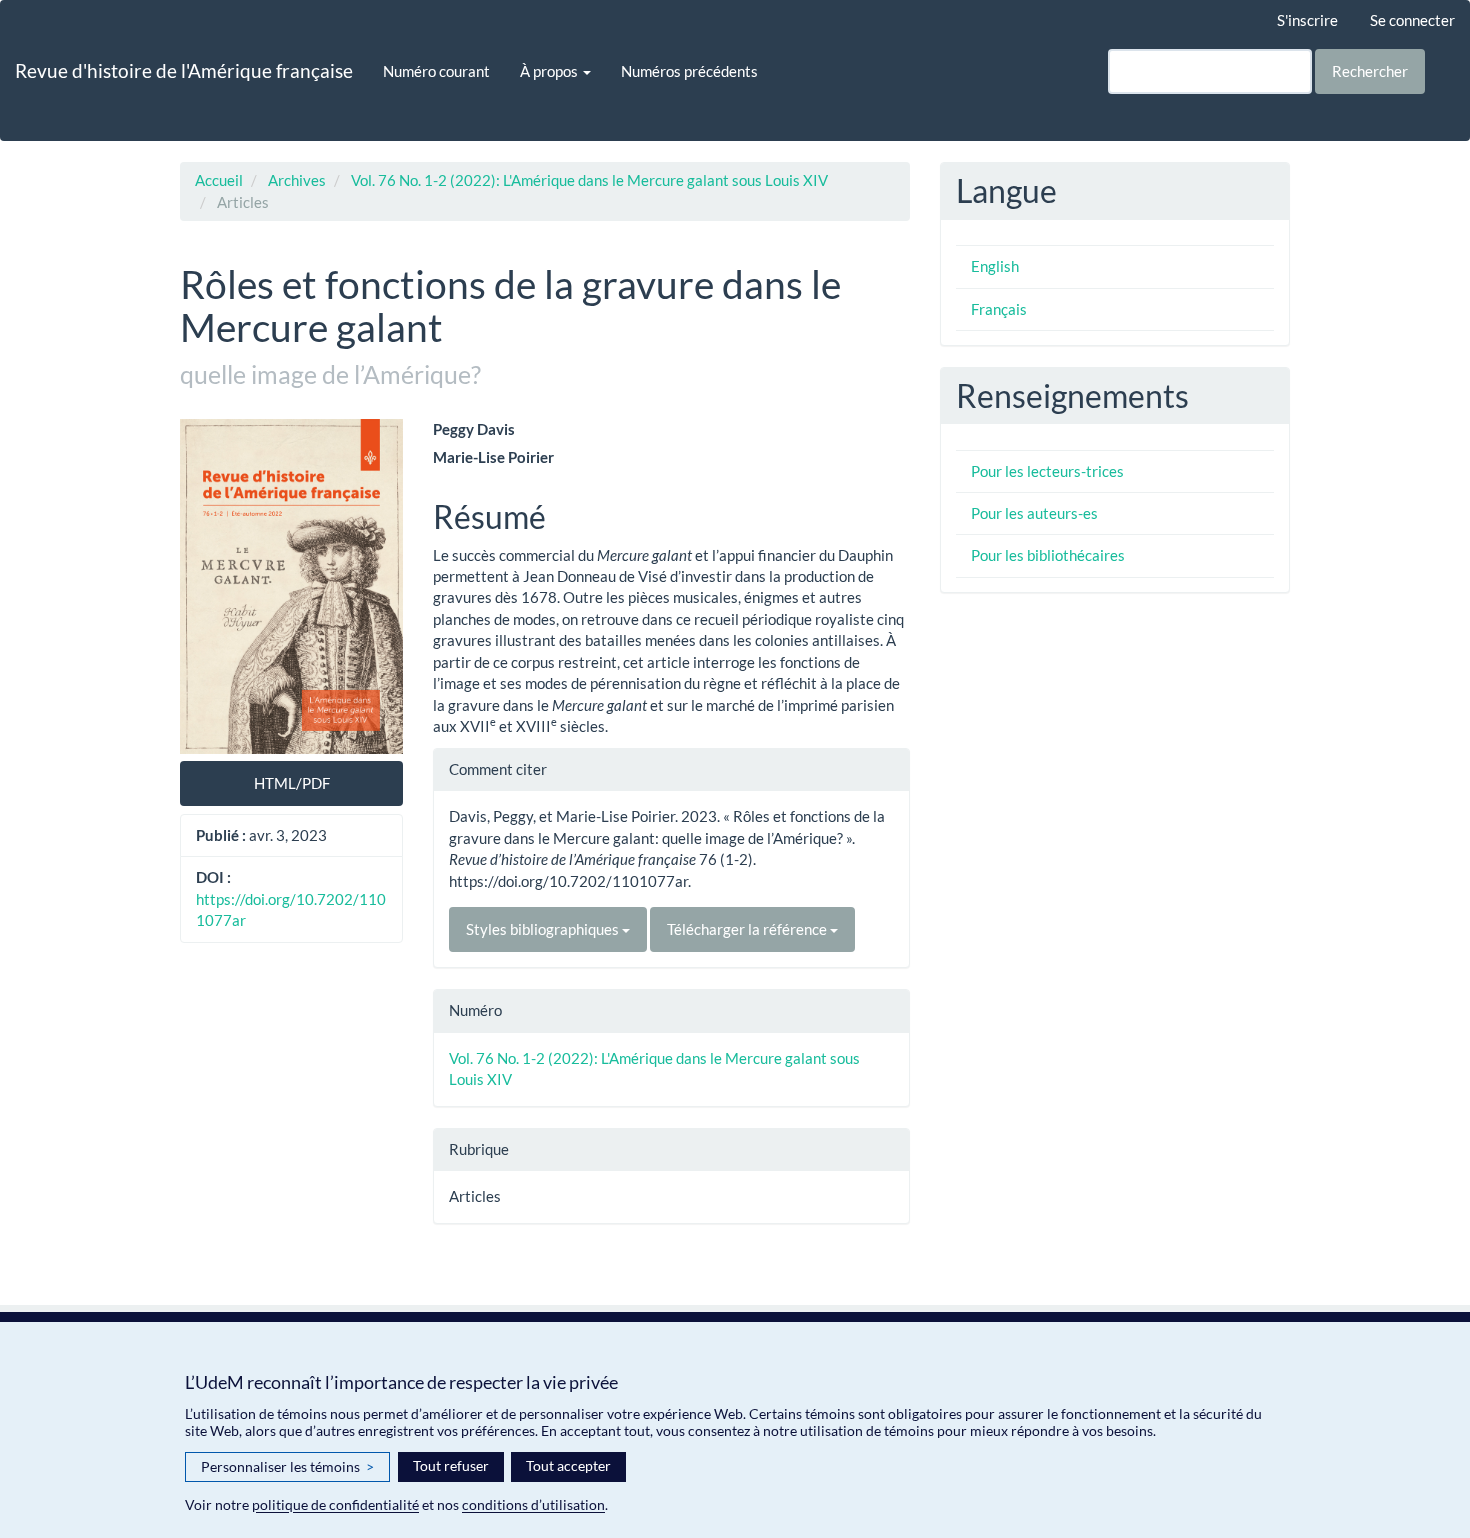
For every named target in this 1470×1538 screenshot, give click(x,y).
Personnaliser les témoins (287, 1466)
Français (999, 309)
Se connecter (1412, 20)
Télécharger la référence (748, 929)
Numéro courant (436, 71)
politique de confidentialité (335, 1504)
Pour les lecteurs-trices (1047, 471)
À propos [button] (550, 71)
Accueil (219, 180)
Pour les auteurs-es (1034, 513)
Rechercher (1370, 71)
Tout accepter (568, 1465)
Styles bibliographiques (544, 929)
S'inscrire (1307, 20)
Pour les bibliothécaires (1048, 555)
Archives (297, 180)
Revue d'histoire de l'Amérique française (184, 70)
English (995, 266)
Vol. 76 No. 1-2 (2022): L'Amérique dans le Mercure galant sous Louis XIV (589, 180)
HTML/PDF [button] (292, 783)
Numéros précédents (689, 71)
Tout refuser (451, 1465)
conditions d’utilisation (533, 1504)
